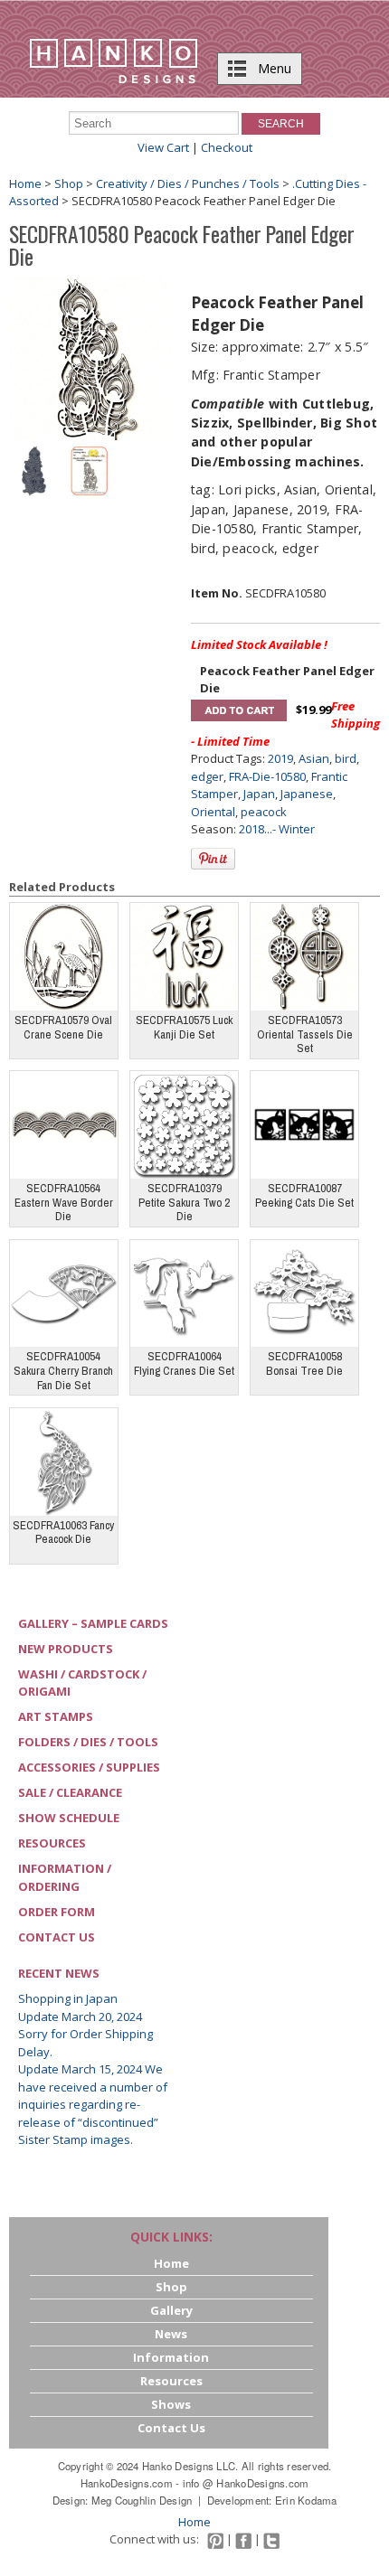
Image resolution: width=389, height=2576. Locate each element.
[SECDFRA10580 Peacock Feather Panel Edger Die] (90, 358)
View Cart (163, 147)
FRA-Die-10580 (267, 776)
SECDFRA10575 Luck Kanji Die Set (184, 1027)
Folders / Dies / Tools (88, 1742)
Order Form (57, 1912)
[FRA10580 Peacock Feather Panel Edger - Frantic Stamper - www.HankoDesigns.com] (34, 469)
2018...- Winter (277, 829)
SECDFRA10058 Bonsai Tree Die (304, 1363)
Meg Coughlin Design (142, 2500)
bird (346, 758)
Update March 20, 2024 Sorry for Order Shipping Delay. (85, 2034)
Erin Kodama (306, 2500)
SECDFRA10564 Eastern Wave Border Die (64, 1202)
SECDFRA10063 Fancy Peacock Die (63, 1532)
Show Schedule (69, 1818)
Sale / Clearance (70, 1792)
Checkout (227, 147)
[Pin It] (213, 859)
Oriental (213, 812)
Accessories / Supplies (89, 1767)
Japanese (307, 794)
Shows (171, 2404)
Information (171, 2357)
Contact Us (57, 1937)
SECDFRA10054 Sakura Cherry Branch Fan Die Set (63, 1370)
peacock (264, 812)
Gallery (171, 2310)
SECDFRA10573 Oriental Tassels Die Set (305, 1034)
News (171, 2334)
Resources (52, 1843)
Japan (259, 794)
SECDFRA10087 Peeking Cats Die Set (304, 1195)
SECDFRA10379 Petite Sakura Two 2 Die (184, 1202)
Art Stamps (56, 1716)
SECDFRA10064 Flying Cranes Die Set (184, 1363)
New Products (66, 1649)
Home (25, 183)
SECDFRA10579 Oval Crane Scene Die (63, 1027)
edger (207, 776)
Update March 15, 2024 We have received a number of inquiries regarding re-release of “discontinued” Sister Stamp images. (93, 2104)
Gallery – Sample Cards (93, 1623)
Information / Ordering (65, 1877)
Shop (69, 183)
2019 (280, 758)
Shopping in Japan (68, 1998)
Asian (314, 758)
